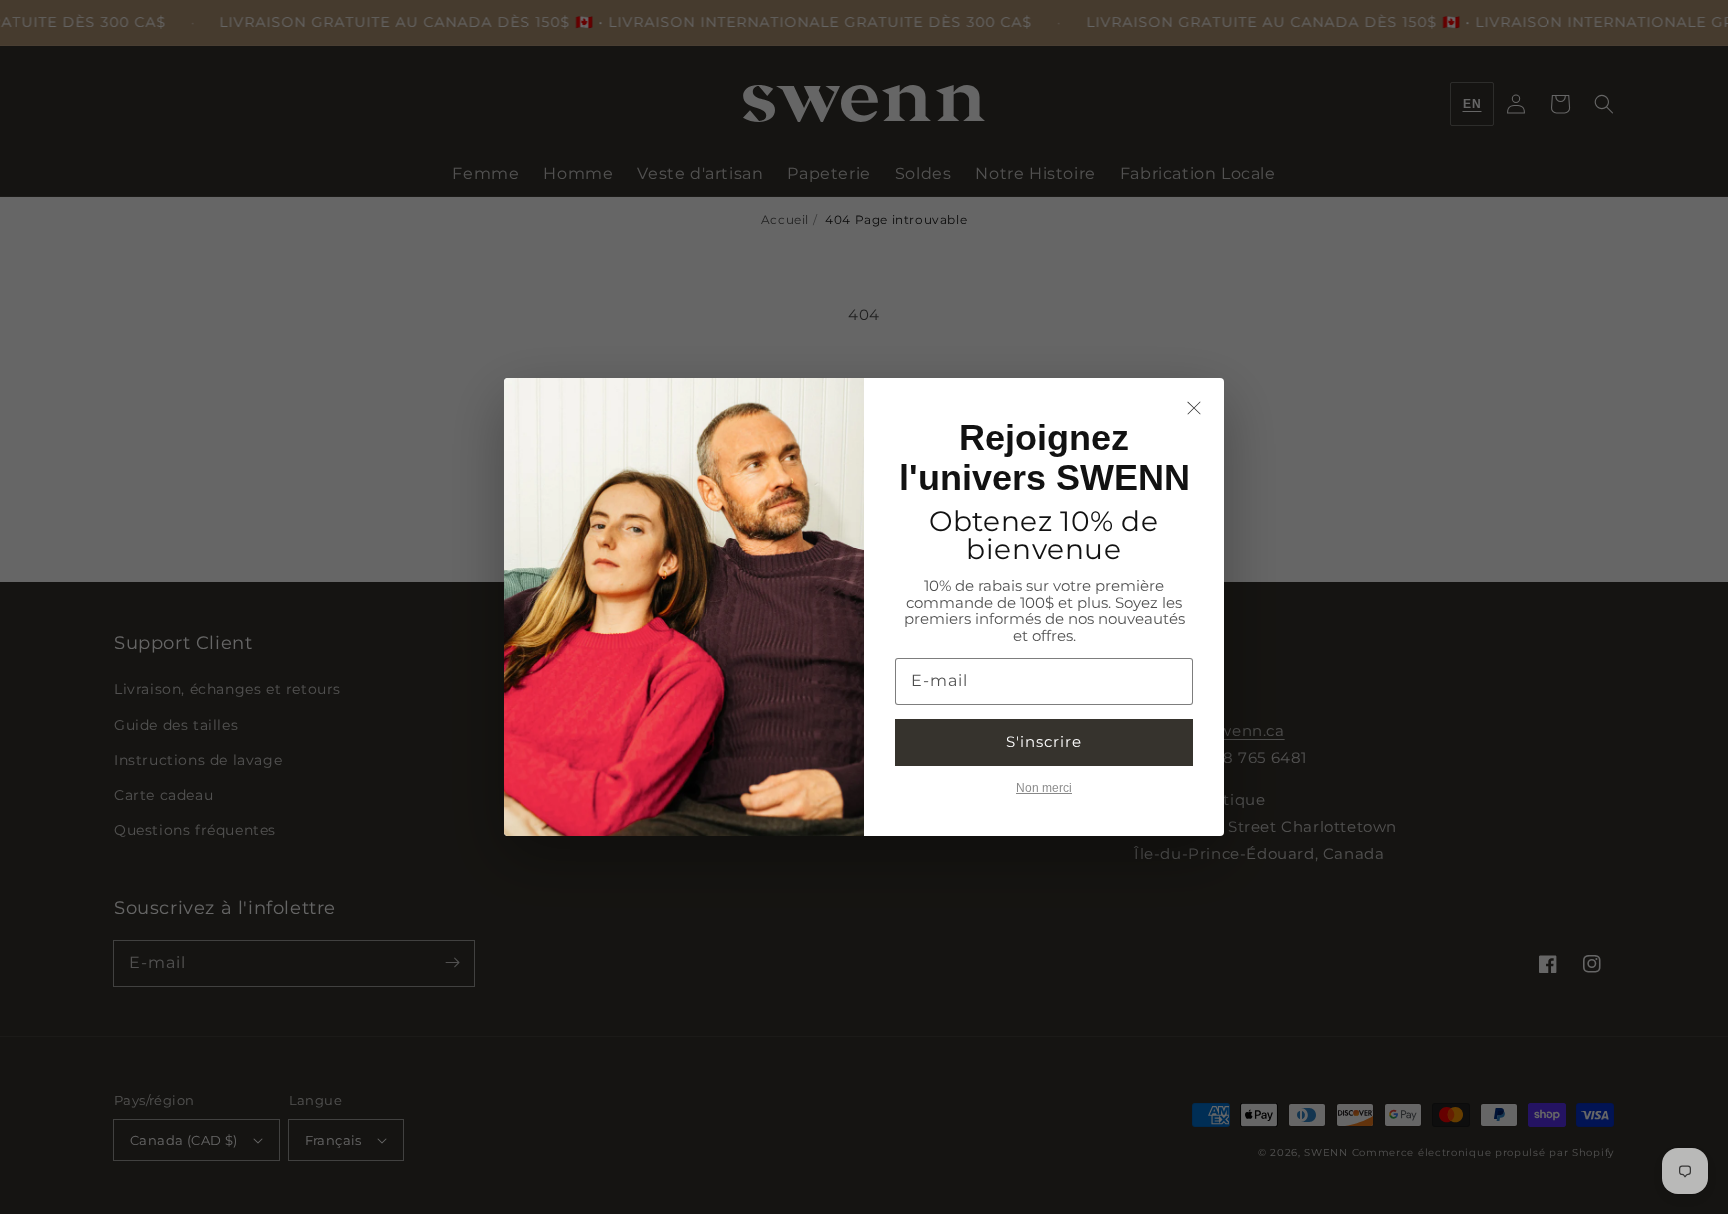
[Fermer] (1194, 408)
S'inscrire (1044, 741)
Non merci (1044, 788)
